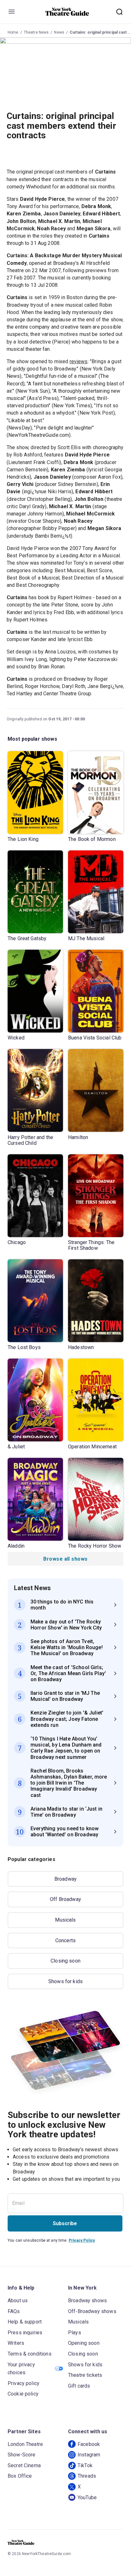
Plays (75, 2333)
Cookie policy (23, 2394)
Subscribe (65, 2223)
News (59, 32)
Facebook (89, 2444)
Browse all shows (65, 1559)
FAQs (14, 2311)
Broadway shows (87, 2301)
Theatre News (36, 32)
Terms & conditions (30, 2354)
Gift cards (79, 2386)
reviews (79, 361)
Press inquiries (25, 2333)
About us (18, 2301)
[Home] (67, 12)
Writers (16, 2343)
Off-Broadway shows (92, 2311)
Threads (87, 2476)
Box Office (20, 2476)
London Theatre (25, 2444)
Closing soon (65, 1961)
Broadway (65, 1879)
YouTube (87, 2497)
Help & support (25, 2322)
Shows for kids (65, 1981)
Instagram (89, 2455)
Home (13, 32)
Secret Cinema (24, 2465)
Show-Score (22, 2455)
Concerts (65, 1940)
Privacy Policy (82, 2240)
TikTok (85, 2465)
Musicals (65, 1920)
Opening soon (84, 2343)
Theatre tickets (85, 2375)
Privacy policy (24, 2383)
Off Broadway (65, 1899)
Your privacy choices (21, 2369)
